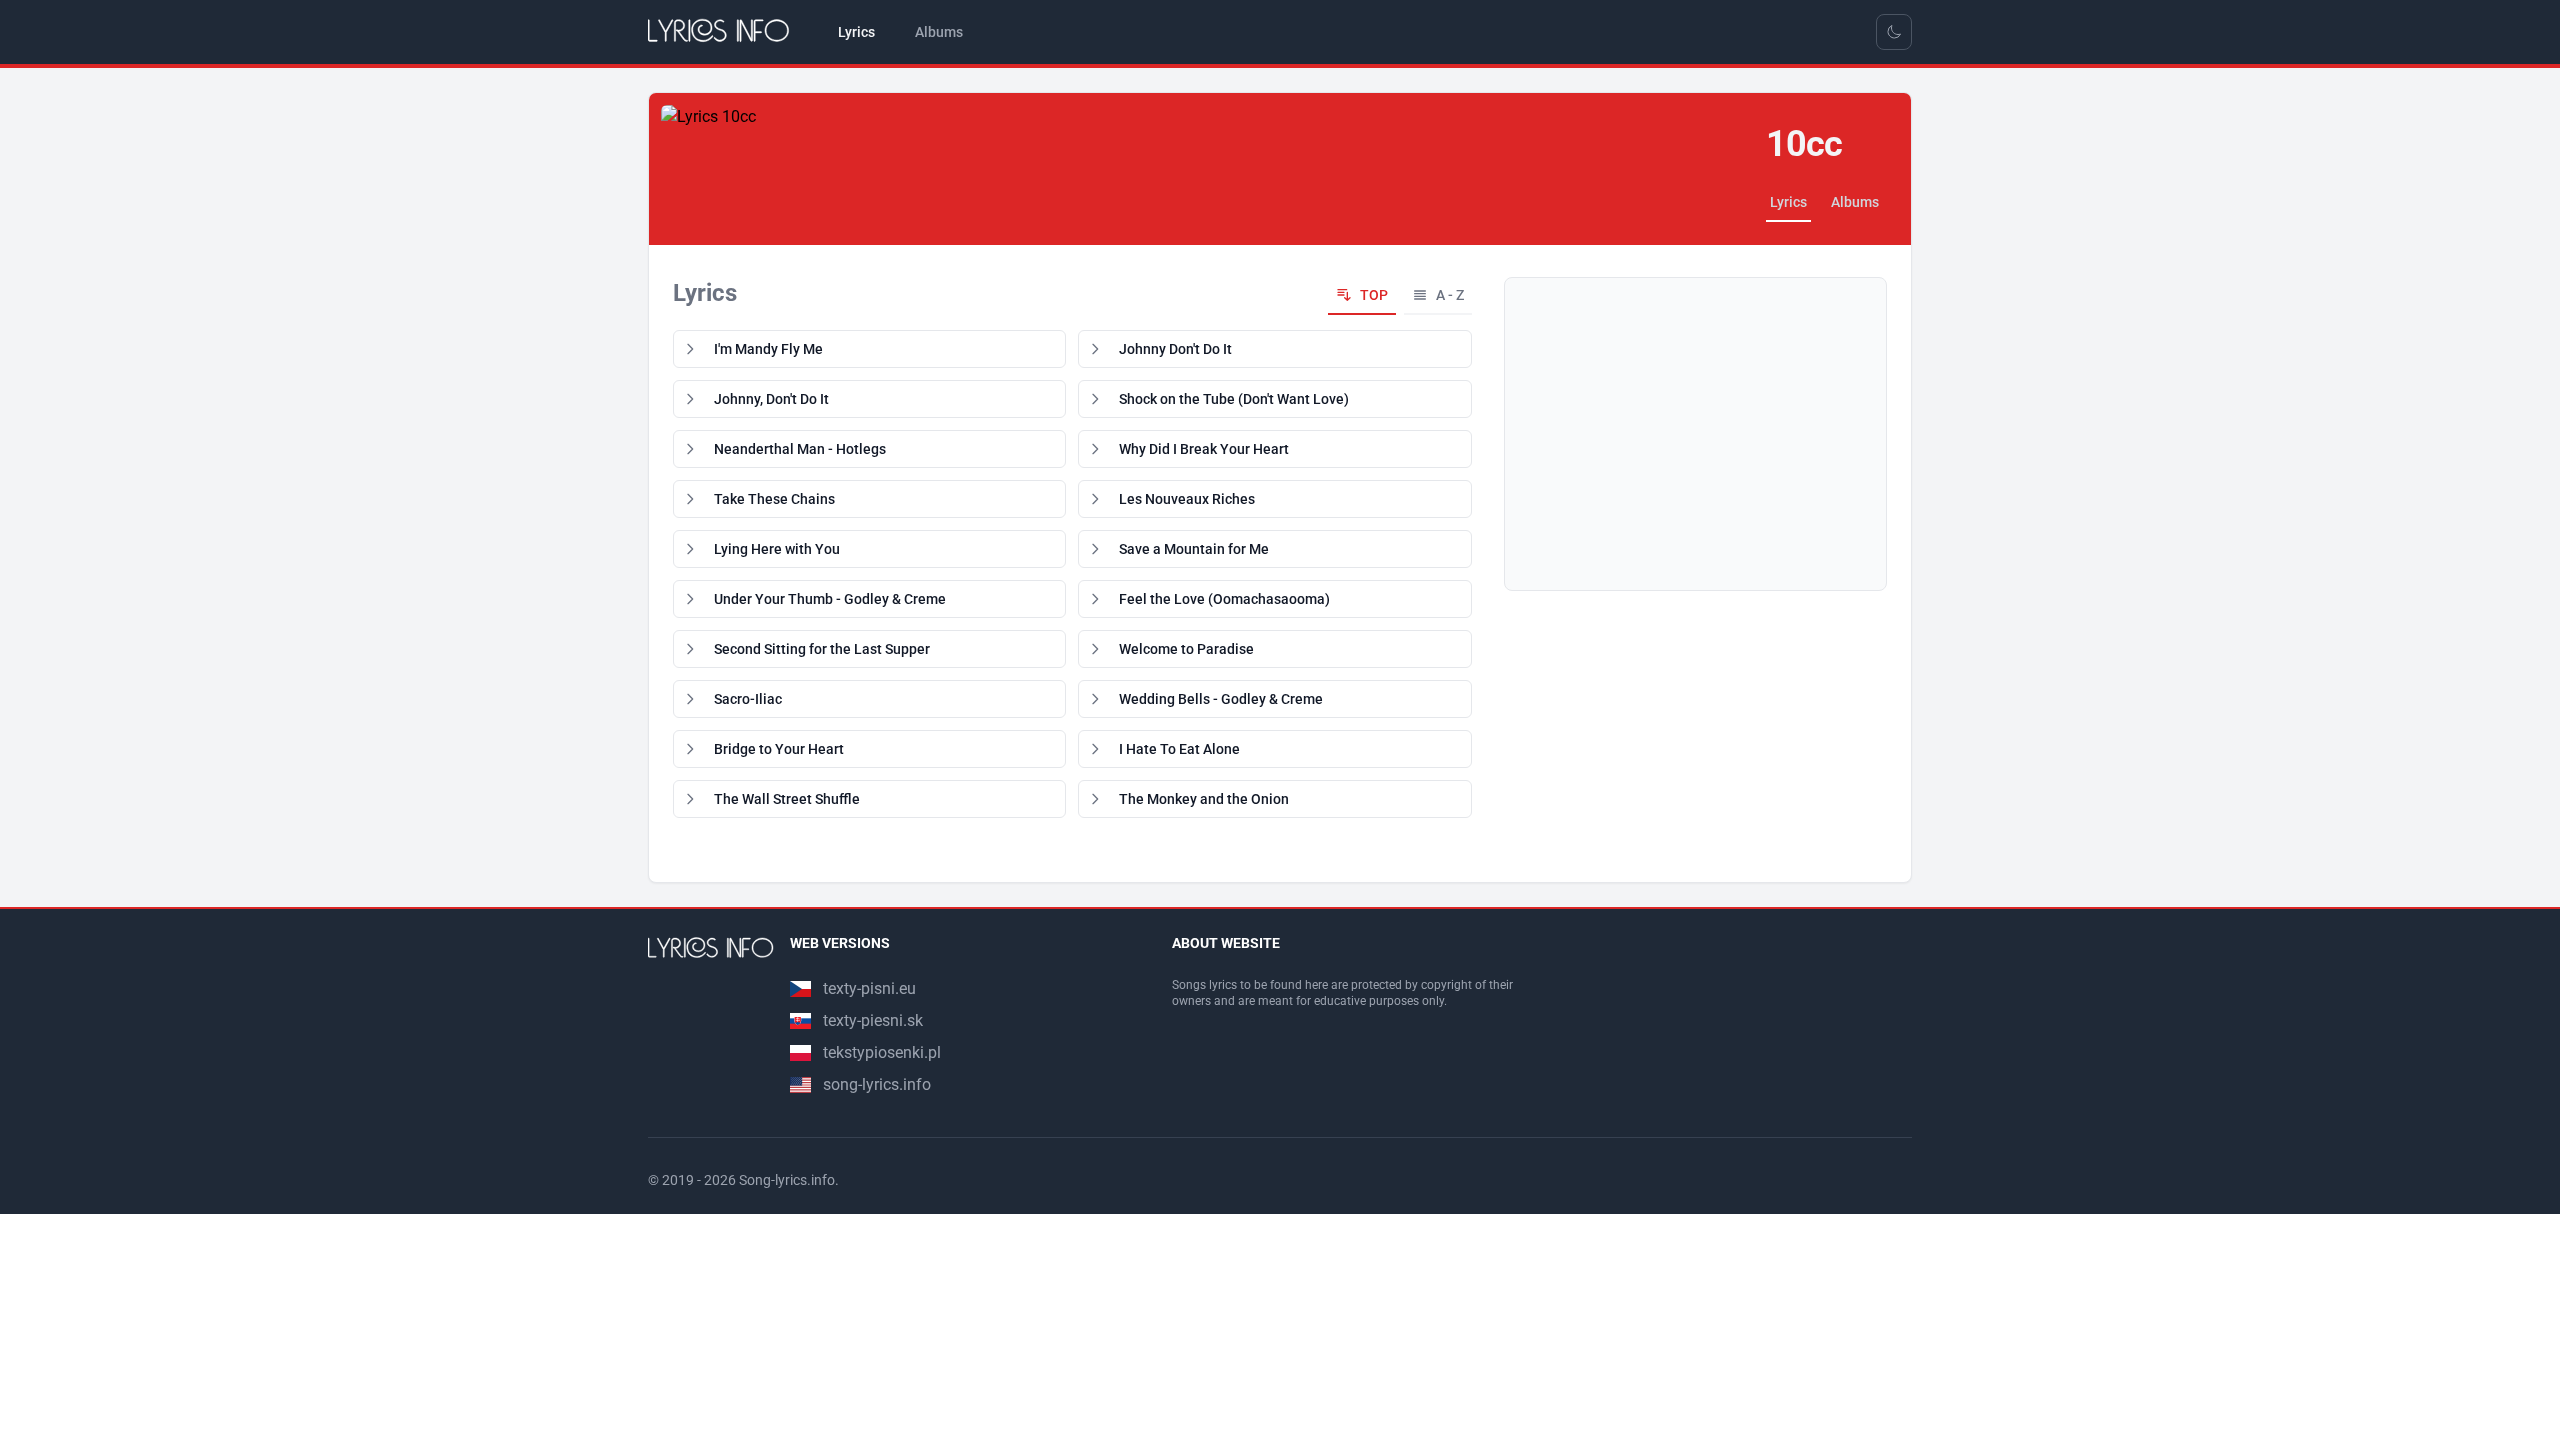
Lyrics (1788, 202)
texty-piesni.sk (873, 1020)
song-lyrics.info (877, 1084)
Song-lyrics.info (787, 1180)
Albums (1855, 202)
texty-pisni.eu (869, 988)
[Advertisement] (1695, 434)
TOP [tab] (1374, 295)
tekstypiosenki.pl (882, 1052)
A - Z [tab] (1450, 295)
